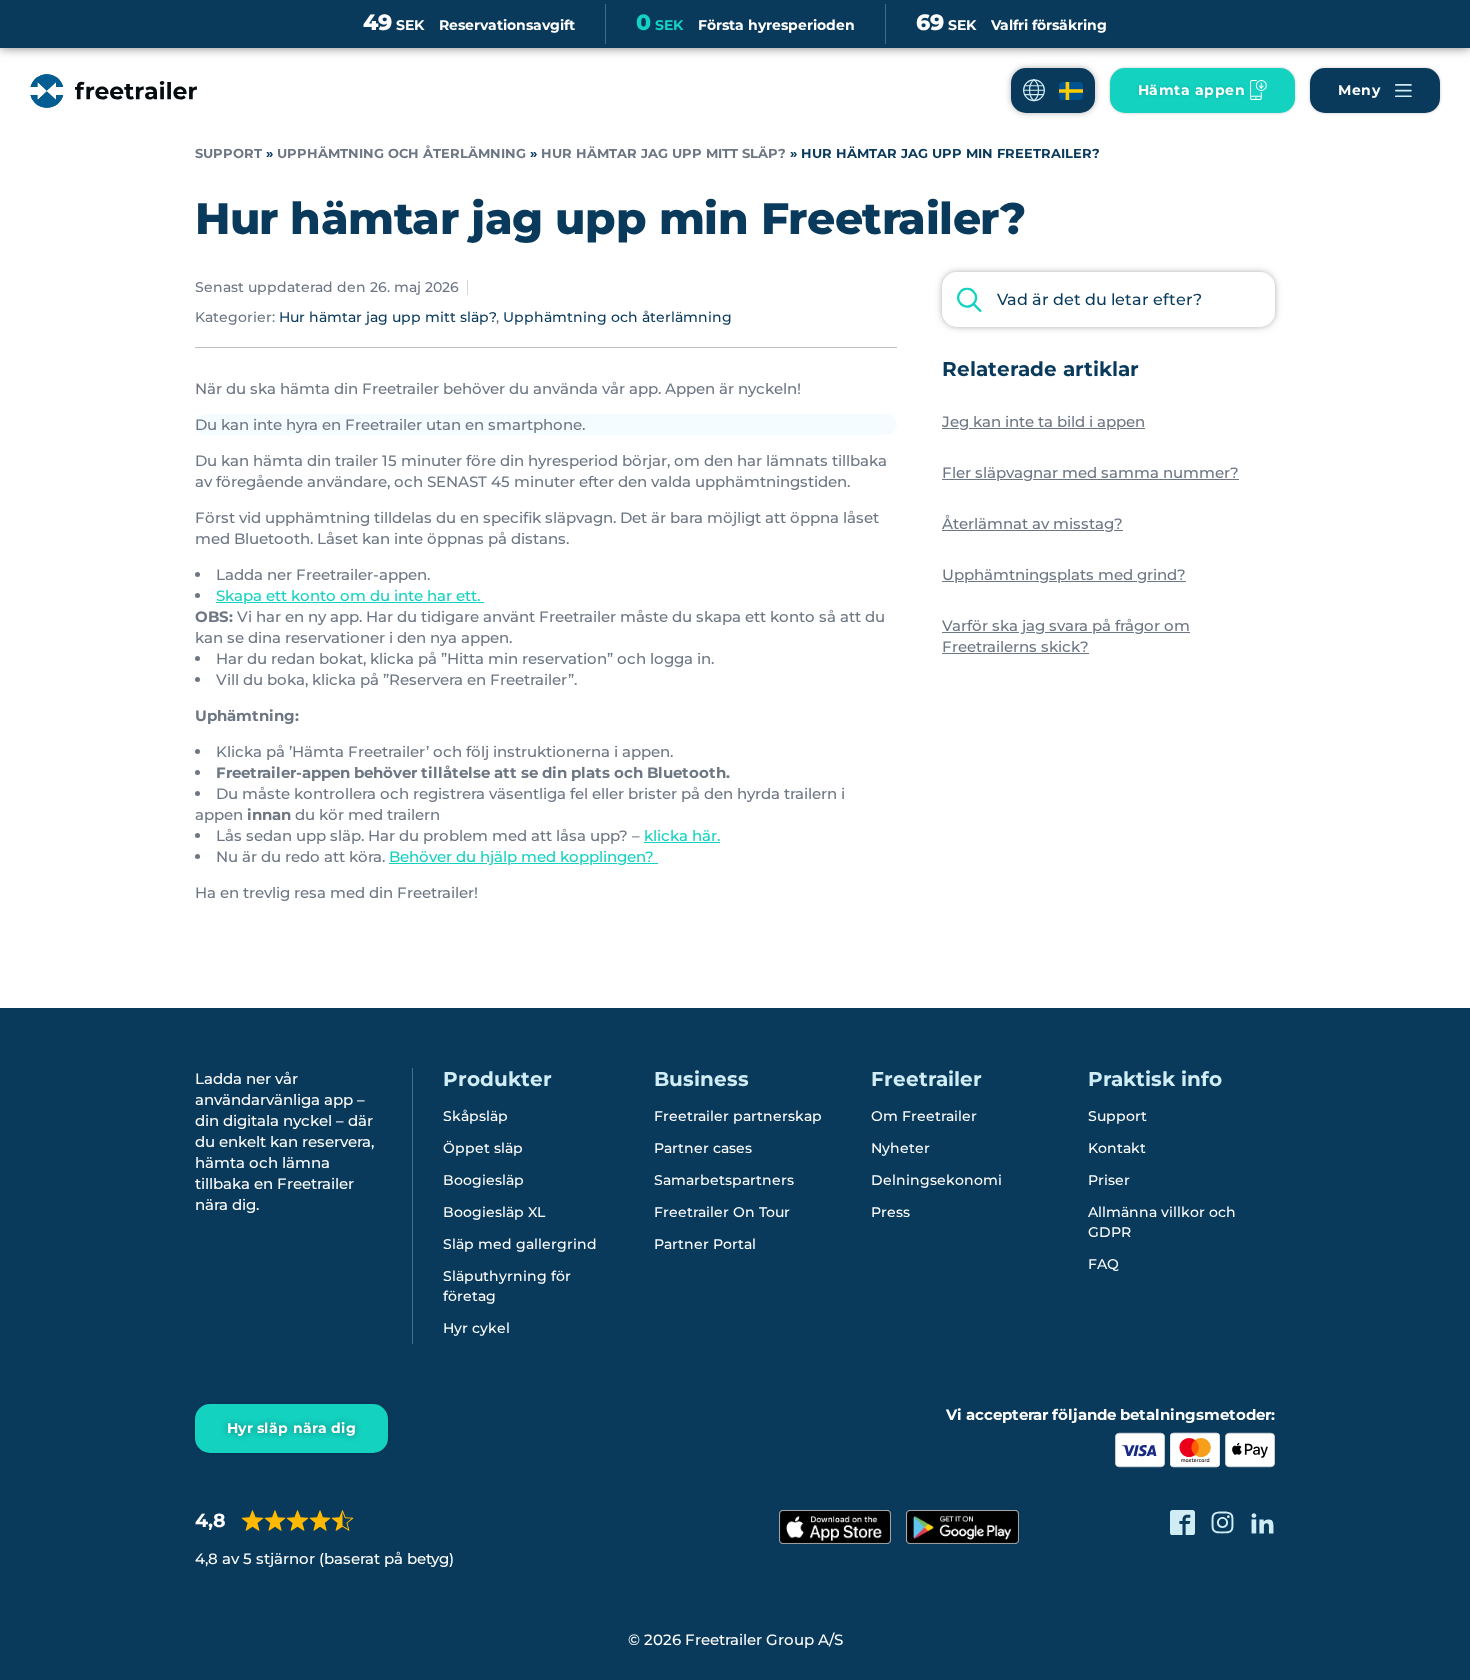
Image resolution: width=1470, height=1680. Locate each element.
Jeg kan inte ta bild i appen (1043, 421)
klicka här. (682, 835)
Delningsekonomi (936, 1180)
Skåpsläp (475, 1116)
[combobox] (1108, 299)
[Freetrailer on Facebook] (1182, 1522)
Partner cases (703, 1148)
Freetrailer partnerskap (738, 1116)
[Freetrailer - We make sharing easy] (113, 91)
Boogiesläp (483, 1180)
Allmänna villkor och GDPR (1162, 1222)
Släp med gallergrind (520, 1244)
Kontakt (1117, 1148)
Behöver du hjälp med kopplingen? (523, 856)
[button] (1053, 90)
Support (228, 153)
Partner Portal (705, 1244)
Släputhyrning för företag (507, 1286)
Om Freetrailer (924, 1116)
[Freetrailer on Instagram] (1222, 1522)
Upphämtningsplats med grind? (1064, 574)
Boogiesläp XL (494, 1212)
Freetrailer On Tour (722, 1212)
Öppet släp (483, 1148)
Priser (1109, 1180)
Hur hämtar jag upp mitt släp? (663, 153)
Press (890, 1212)
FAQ (1103, 1264)
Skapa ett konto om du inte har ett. (350, 595)
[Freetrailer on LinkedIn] (1262, 1522)
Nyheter (900, 1148)
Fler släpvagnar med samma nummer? (1090, 472)
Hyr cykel (476, 1328)
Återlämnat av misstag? (1032, 523)
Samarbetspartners (724, 1180)
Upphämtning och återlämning (401, 153)
